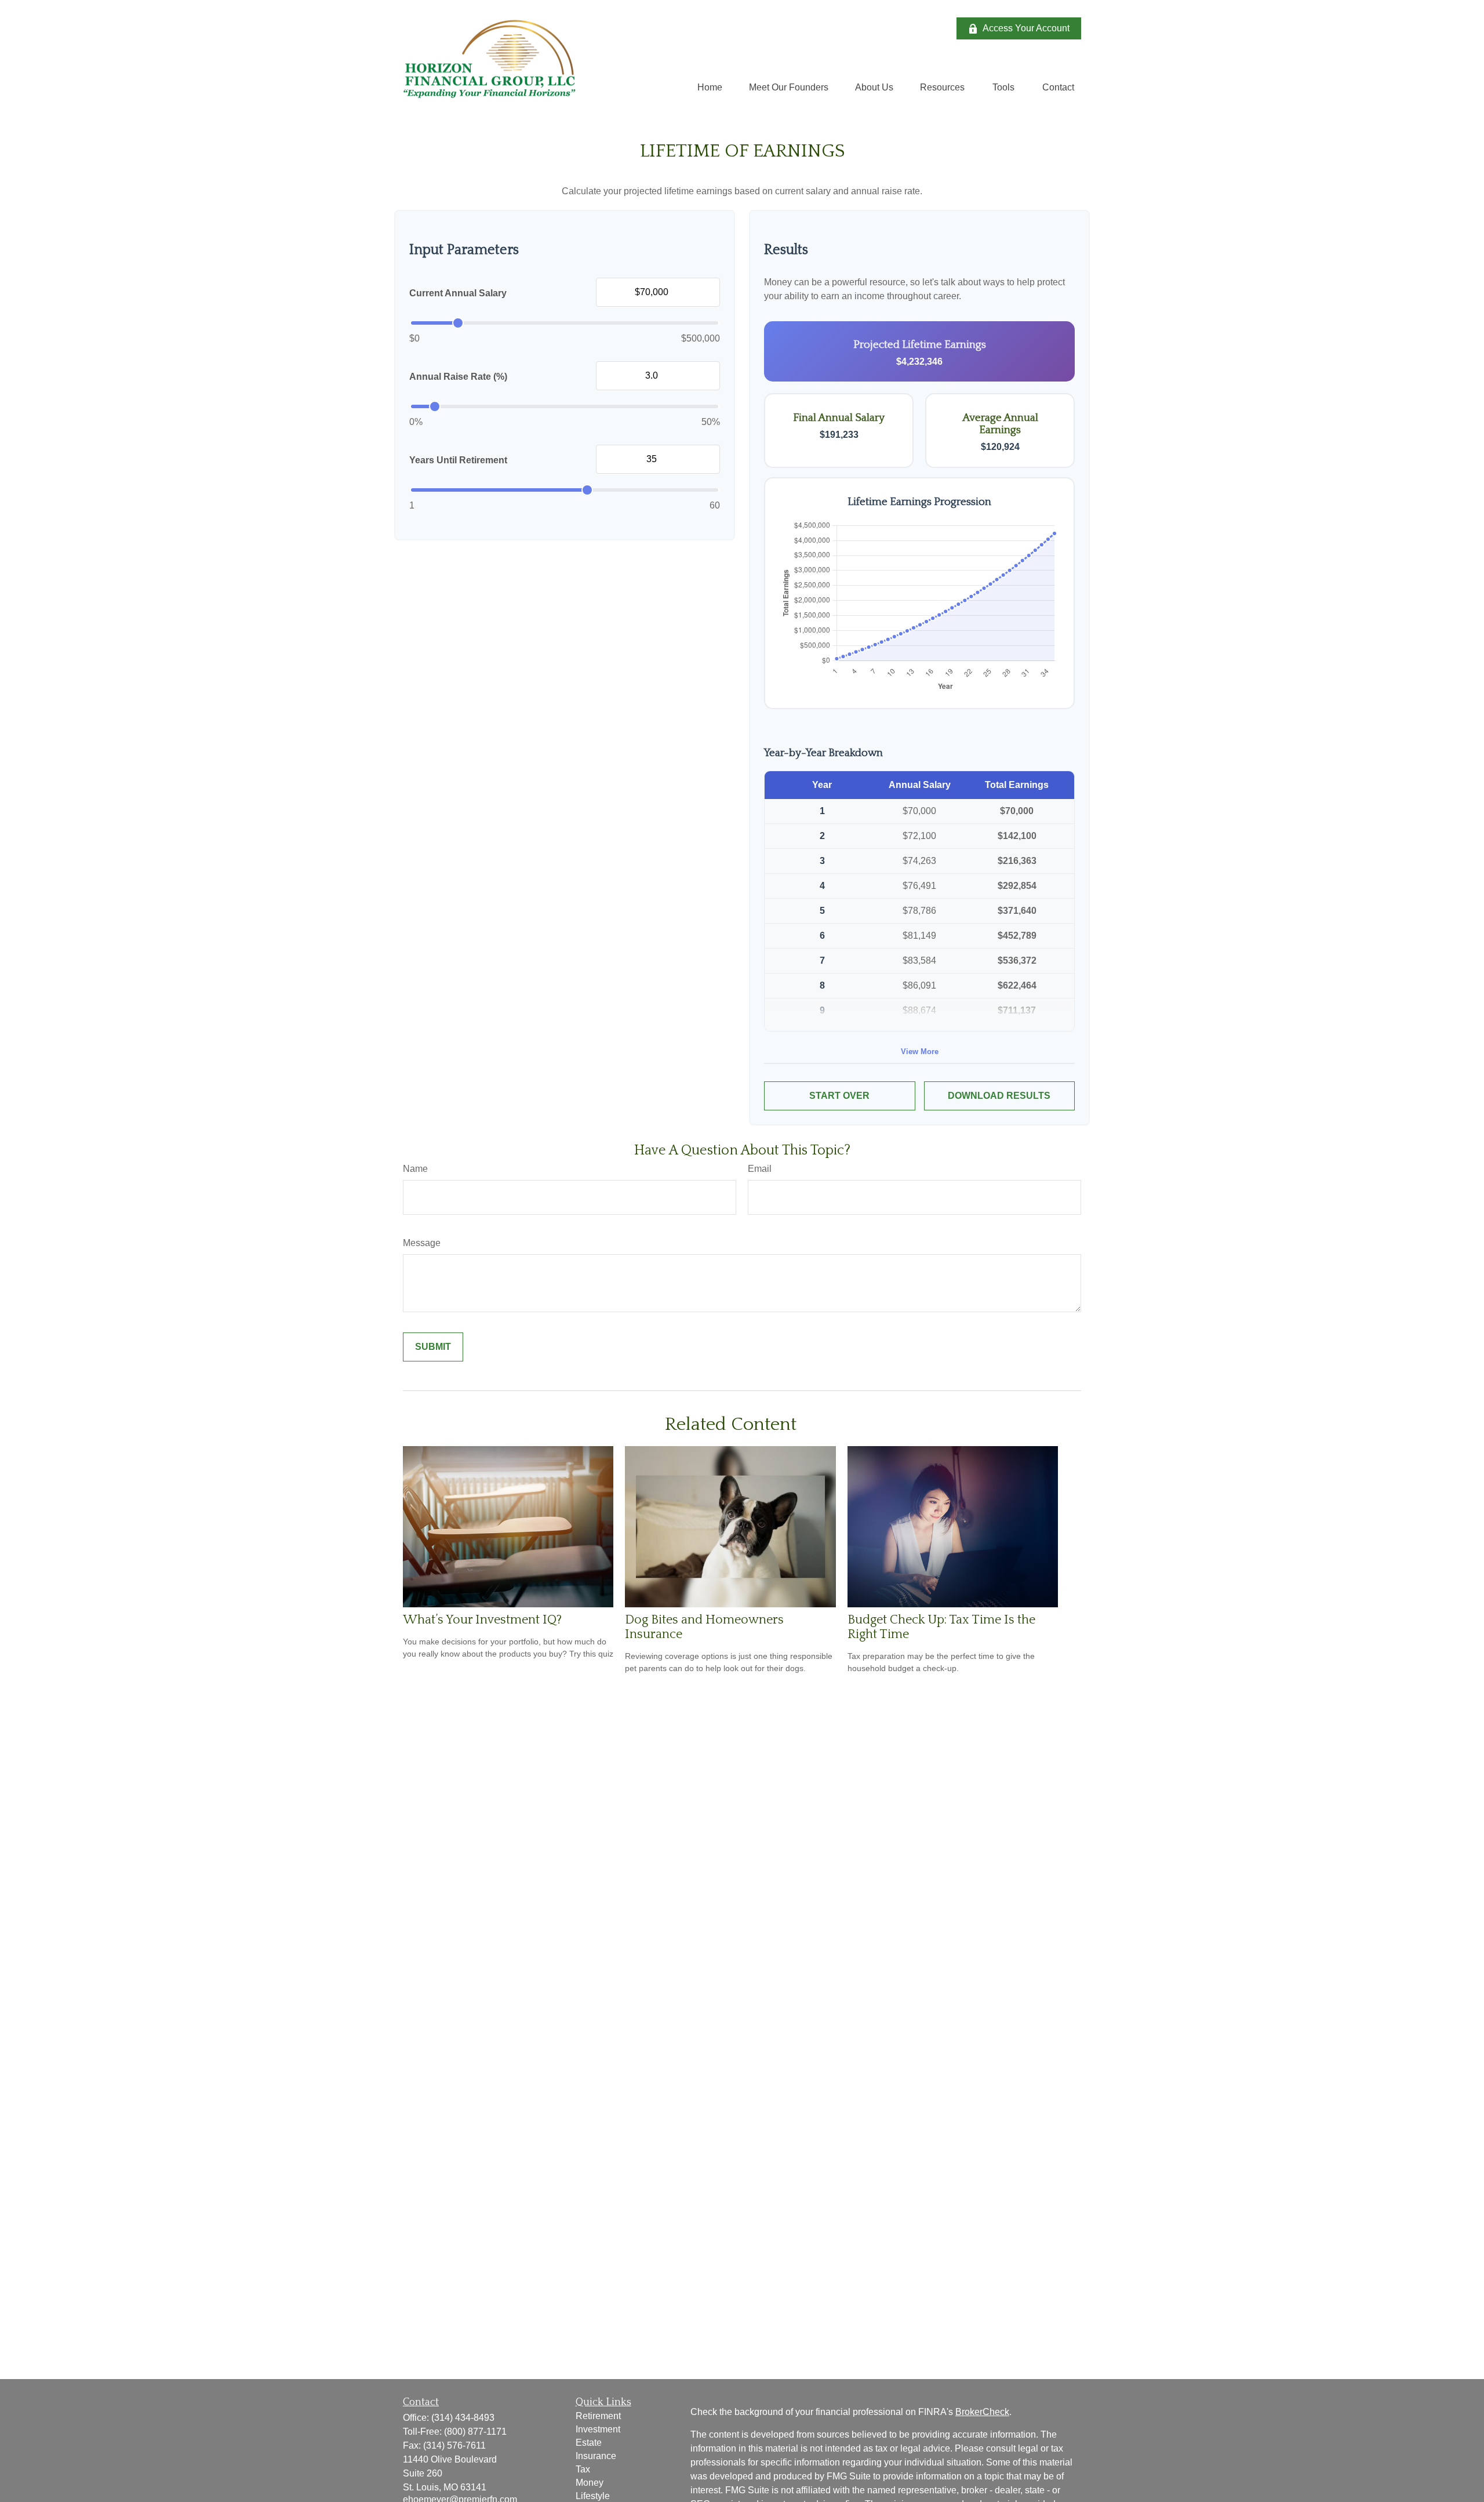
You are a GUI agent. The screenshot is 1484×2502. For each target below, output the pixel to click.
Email (760, 1169)
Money (590, 2483)
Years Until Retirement (458, 460)
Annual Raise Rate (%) (458, 377)
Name (415, 1169)
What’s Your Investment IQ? (482, 1620)
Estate (589, 2443)
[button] (710, 87)
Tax (583, 2469)
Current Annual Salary (458, 293)
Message (422, 1243)
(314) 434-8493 (463, 2418)
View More (920, 1052)
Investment (598, 2429)
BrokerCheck (982, 2412)
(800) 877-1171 (475, 2432)
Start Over (839, 1096)
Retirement (598, 2416)
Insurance (596, 2456)
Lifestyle (593, 2496)
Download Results (999, 1096)
